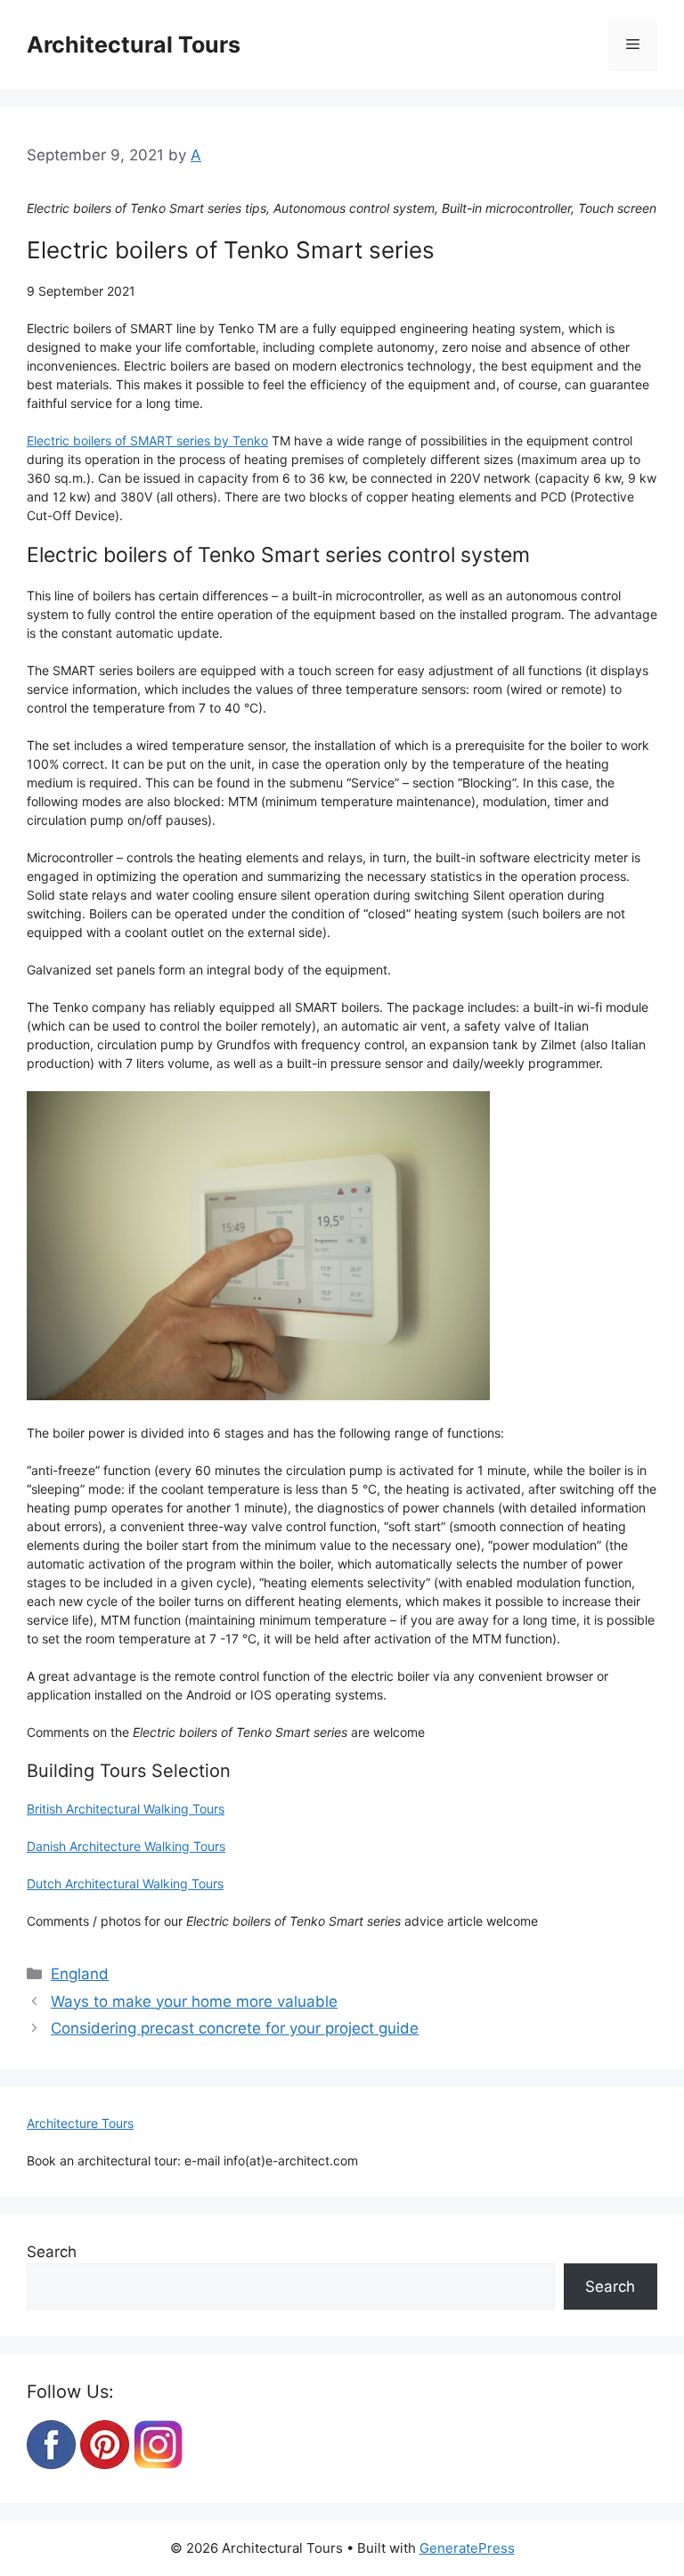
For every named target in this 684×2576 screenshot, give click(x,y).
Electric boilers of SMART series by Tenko (147, 440)
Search (52, 2252)
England (80, 1974)
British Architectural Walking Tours (126, 1809)
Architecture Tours (80, 2123)
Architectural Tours (134, 45)
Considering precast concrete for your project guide (235, 2028)
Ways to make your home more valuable (194, 2001)
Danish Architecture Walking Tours (126, 1846)
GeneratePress (467, 2548)
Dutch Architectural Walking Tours (125, 1883)
